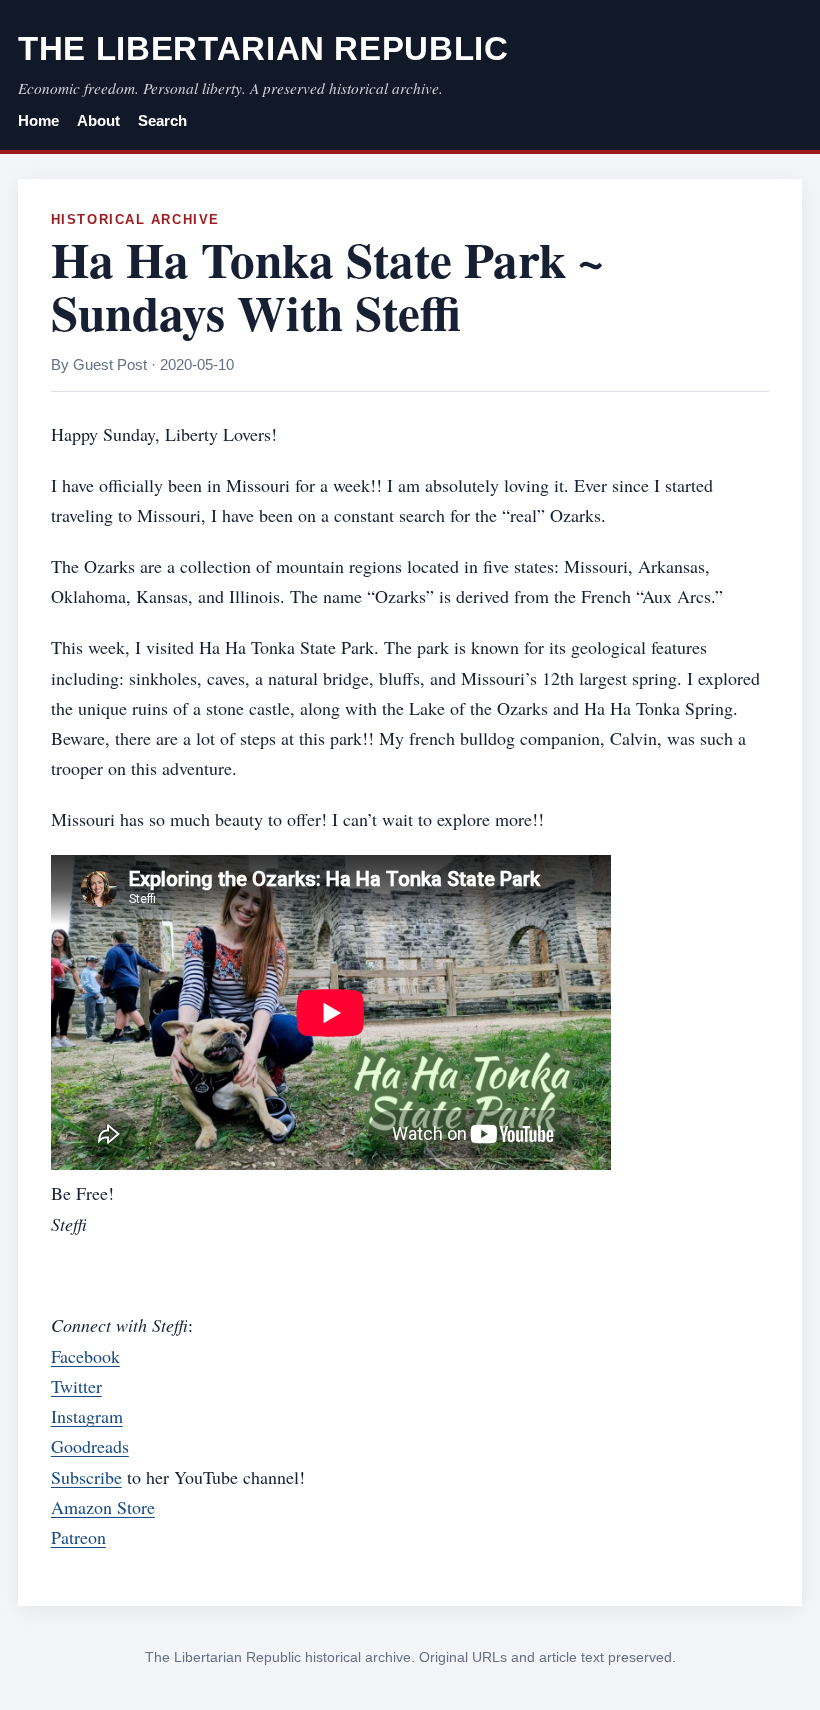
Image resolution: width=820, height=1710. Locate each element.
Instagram (87, 1416)
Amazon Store (103, 1507)
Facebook (85, 1356)
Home (38, 121)
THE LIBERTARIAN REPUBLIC (263, 48)
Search (162, 121)
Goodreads (90, 1446)
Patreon (78, 1537)
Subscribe (86, 1477)
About (98, 121)
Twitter (76, 1386)
